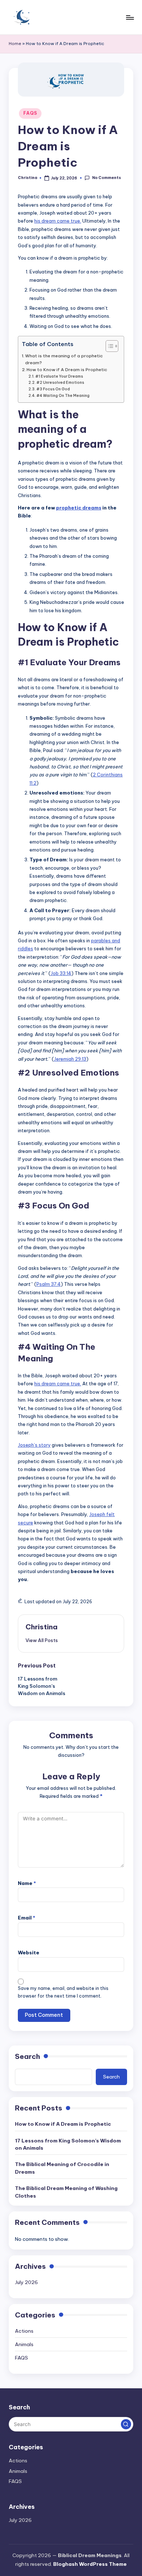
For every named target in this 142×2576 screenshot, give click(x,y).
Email (27, 1918)
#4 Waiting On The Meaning (63, 396)
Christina (42, 1627)
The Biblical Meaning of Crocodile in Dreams (62, 2168)
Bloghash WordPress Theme (90, 2564)
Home (15, 44)
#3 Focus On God (53, 389)
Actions (24, 2331)
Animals (24, 2344)
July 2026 (26, 2282)
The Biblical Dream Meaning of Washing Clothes (66, 2192)
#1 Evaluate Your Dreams (59, 376)
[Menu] (130, 17)
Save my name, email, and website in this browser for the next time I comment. (63, 1992)
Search (27, 2056)
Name (27, 1883)
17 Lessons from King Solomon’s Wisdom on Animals (68, 2144)
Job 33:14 (61, 973)
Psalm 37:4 (49, 1284)
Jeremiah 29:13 (70, 1059)
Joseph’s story (34, 1445)
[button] (42, 1640)
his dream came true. (58, 221)
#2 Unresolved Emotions (60, 383)
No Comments (106, 178)
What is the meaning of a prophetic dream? (64, 359)
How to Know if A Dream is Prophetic (67, 369)
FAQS (30, 113)
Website (29, 1953)
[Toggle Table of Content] (108, 346)
